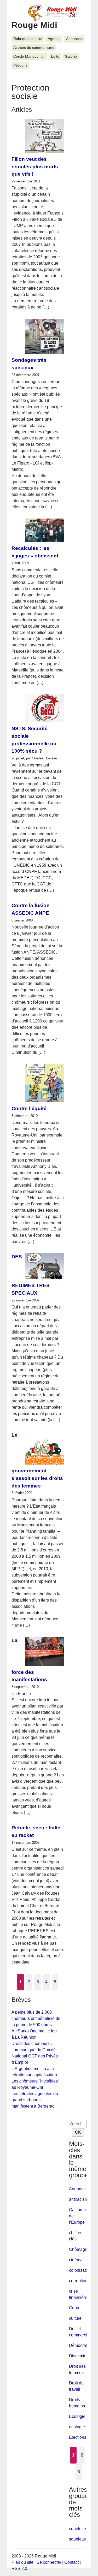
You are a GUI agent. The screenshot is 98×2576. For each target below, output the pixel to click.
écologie (77, 2427)
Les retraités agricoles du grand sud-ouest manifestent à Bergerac (35, 2100)
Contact (71, 2562)
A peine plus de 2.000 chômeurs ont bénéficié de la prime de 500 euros (36, 2018)
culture (75, 2318)
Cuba (74, 2308)
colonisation (80, 2270)
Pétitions (20, 65)
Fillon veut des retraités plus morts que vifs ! (35, 167)
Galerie (71, 56)
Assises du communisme (34, 48)
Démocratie (80, 2345)
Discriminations (83, 2356)
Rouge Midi (34, 25)
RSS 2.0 (19, 2569)
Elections (78, 2437)
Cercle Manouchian (29, 56)
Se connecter (49, 2562)
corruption (78, 2281)
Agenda (54, 39)
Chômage (78, 2249)
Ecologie (77, 2416)
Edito (55, 56)
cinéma (76, 2260)
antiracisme (80, 2199)
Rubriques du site (28, 39)
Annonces (74, 39)
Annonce (77, 2189)
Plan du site (22, 2562)
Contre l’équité (29, 1108)
